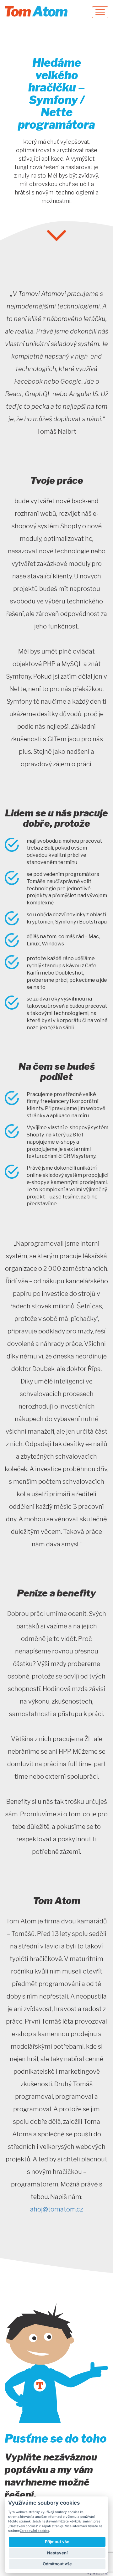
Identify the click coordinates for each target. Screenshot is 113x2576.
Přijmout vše (57, 2542)
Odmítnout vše (57, 2564)
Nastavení (57, 2553)
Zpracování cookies (34, 2531)
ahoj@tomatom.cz (56, 2209)
